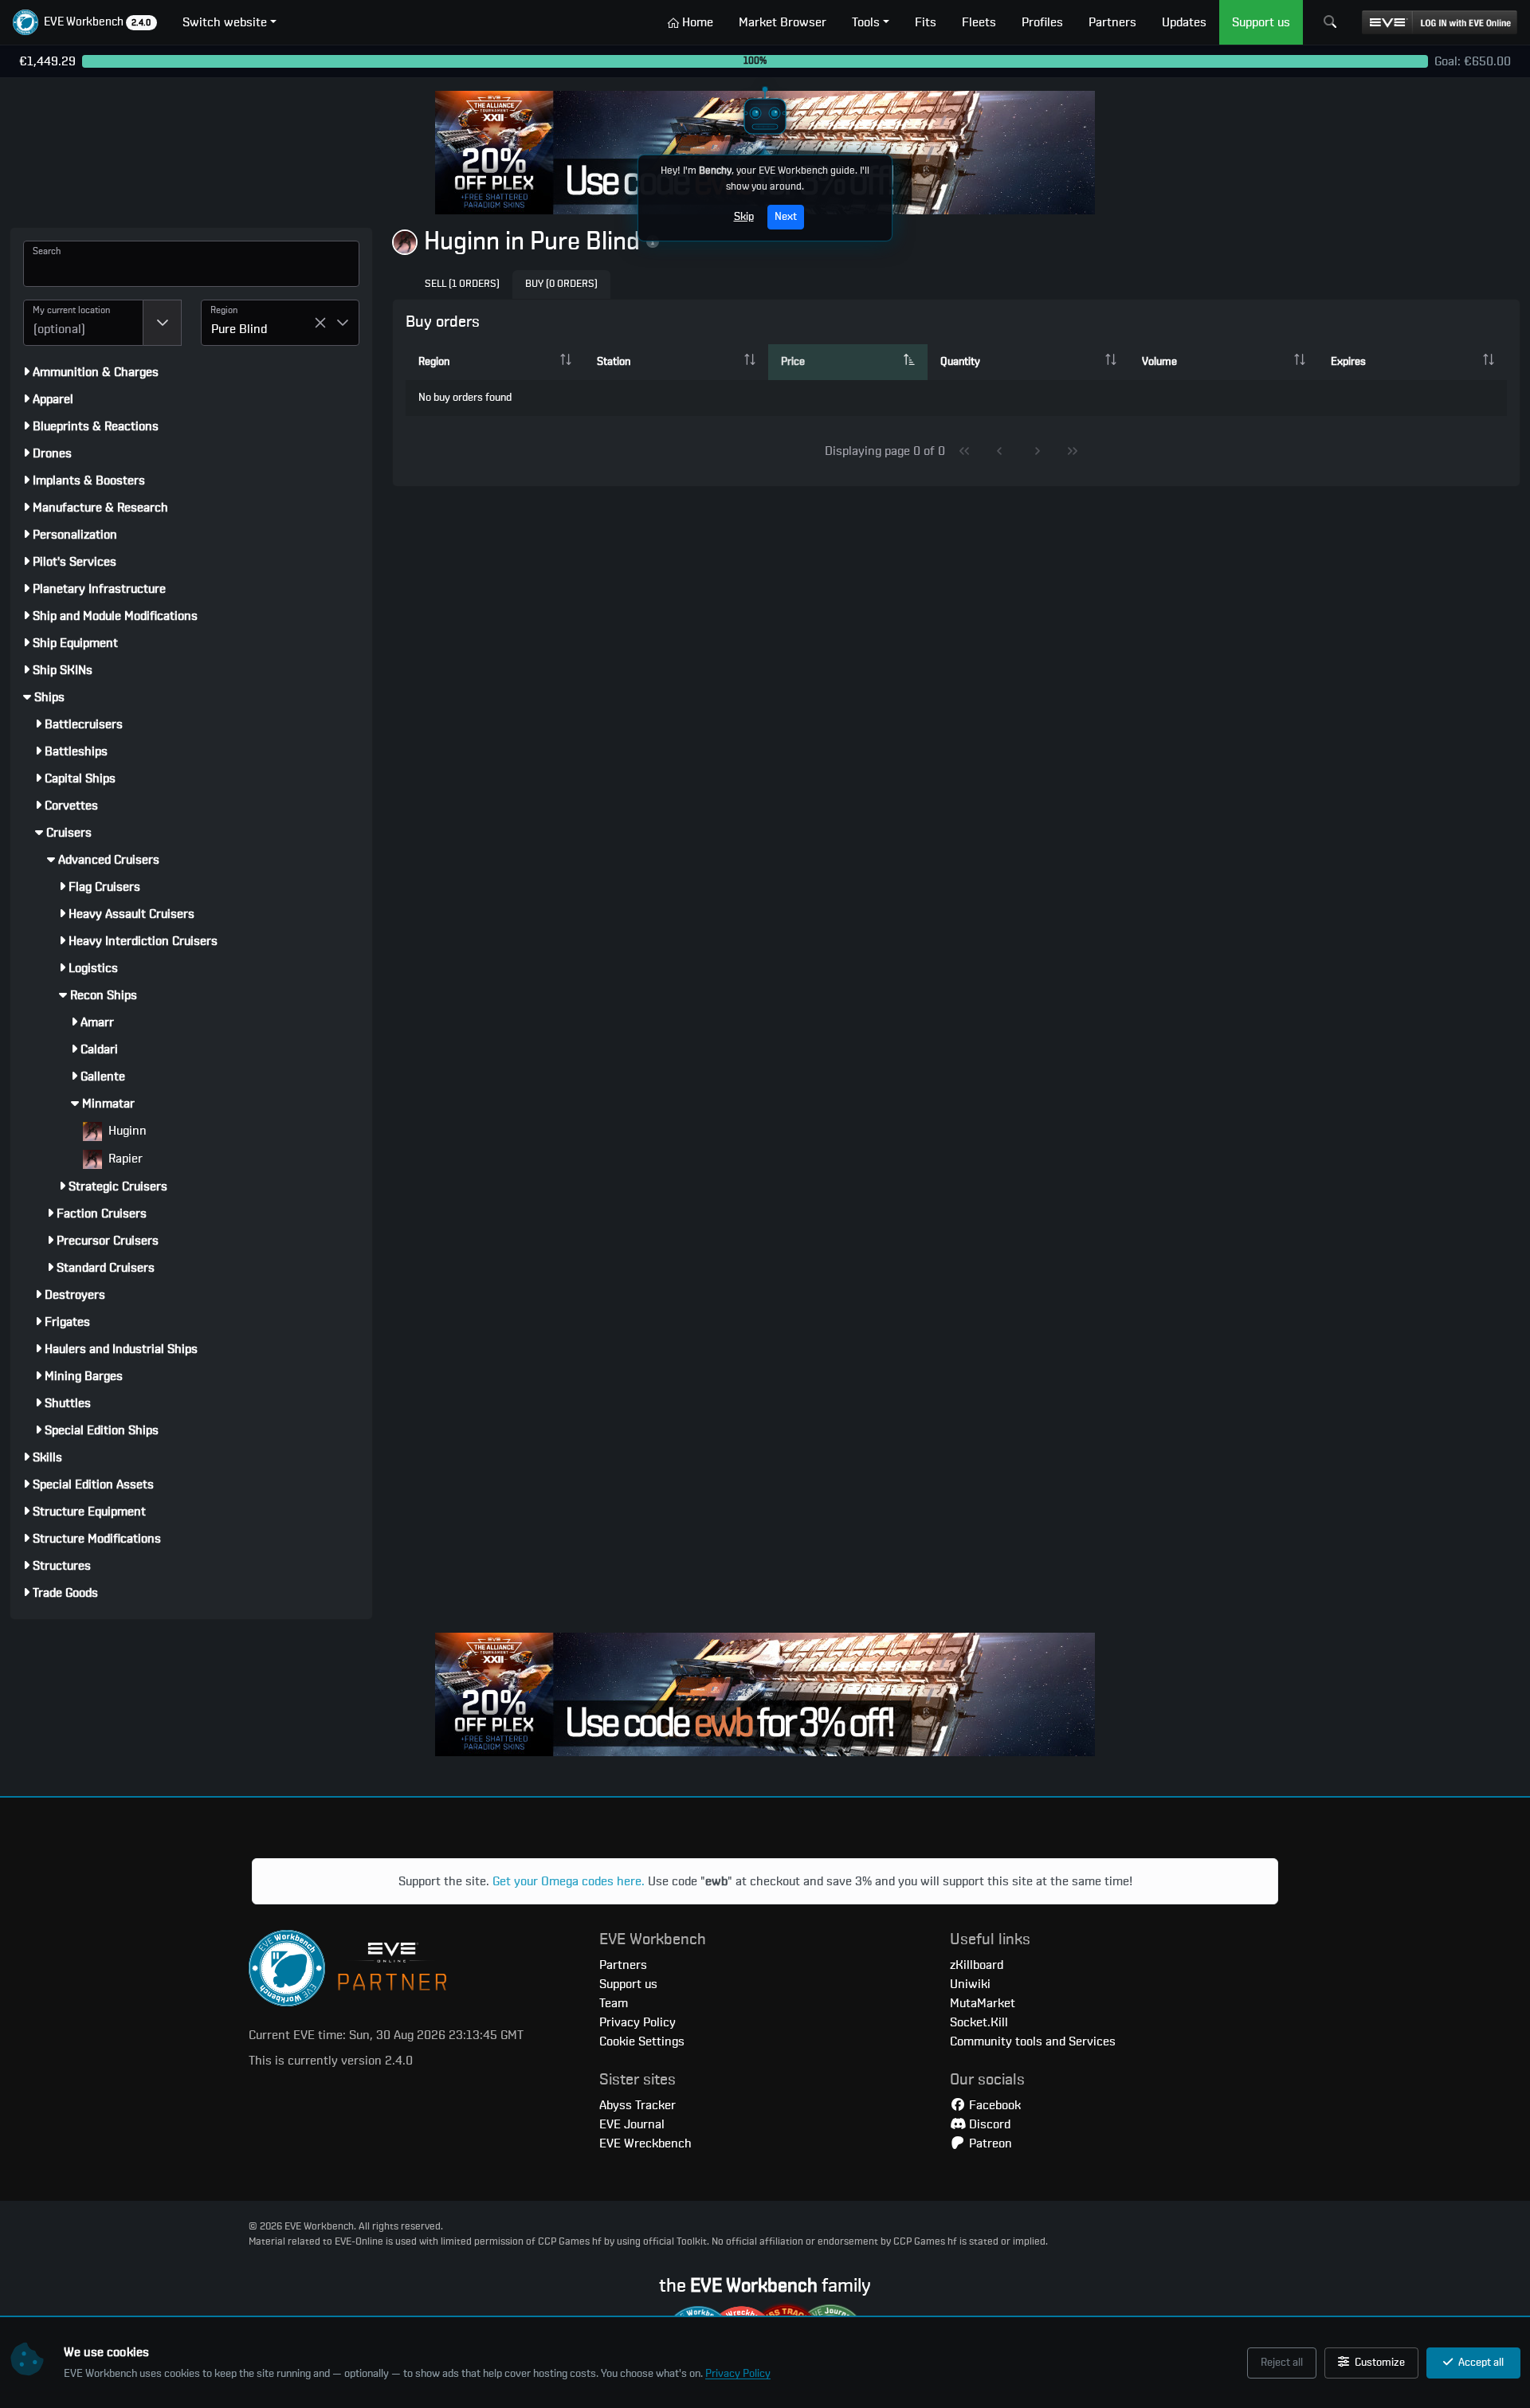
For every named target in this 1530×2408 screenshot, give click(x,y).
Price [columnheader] (793, 362)
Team (614, 2003)
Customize (1379, 2363)
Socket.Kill (979, 2022)
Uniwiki (970, 1984)
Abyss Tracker (637, 2105)
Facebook (993, 2105)
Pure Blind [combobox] (239, 329)
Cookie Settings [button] (642, 2041)
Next (786, 217)
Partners (623, 1965)
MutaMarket (983, 2003)
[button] (85, 22)
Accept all (1480, 2363)
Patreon (989, 2143)
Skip (744, 217)
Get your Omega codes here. (569, 1881)
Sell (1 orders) (462, 284)
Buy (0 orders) (561, 284)
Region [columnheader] (434, 362)
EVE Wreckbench (645, 2143)
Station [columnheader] (614, 362)
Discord (988, 2124)
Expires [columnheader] (1348, 362)
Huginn (126, 1131)
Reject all (1282, 2363)
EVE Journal (632, 2124)
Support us (628, 1984)
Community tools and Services (1033, 2041)
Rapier (124, 1159)
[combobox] (83, 323)
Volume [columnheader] (1159, 362)
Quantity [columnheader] (960, 362)
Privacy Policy (738, 2374)
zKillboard (977, 1965)
